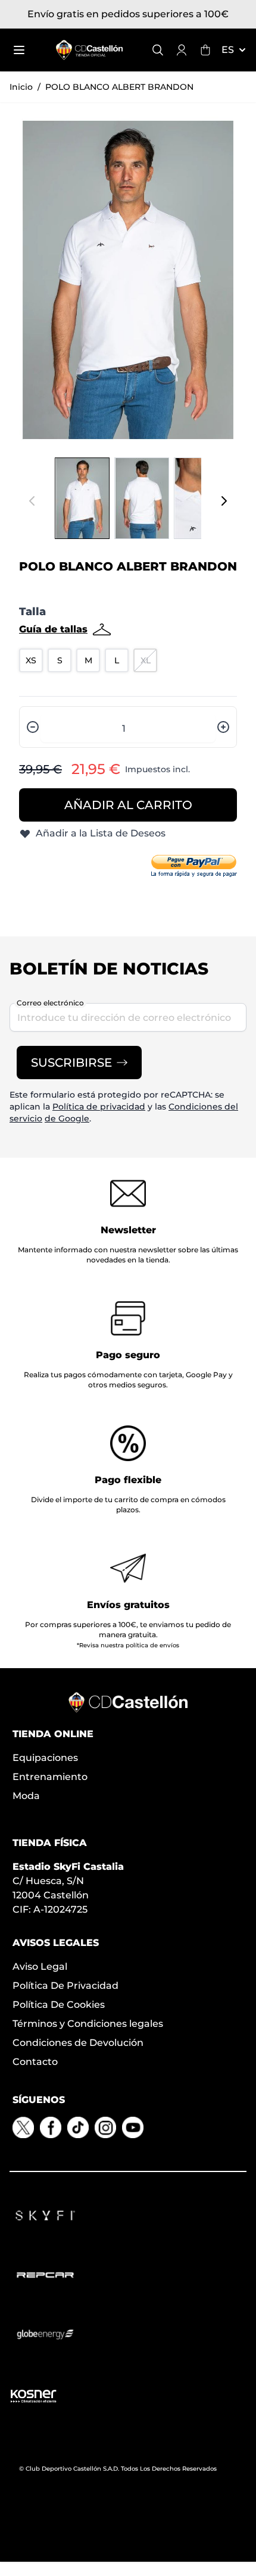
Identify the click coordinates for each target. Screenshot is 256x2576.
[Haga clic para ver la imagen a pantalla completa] (128, 280)
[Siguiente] (224, 501)
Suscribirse (71, 1063)
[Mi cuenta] (182, 50)
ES (228, 50)
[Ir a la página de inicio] (89, 50)
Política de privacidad (99, 1107)
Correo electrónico (50, 1003)
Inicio (21, 87)
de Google (67, 1118)
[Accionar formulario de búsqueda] (158, 50)
